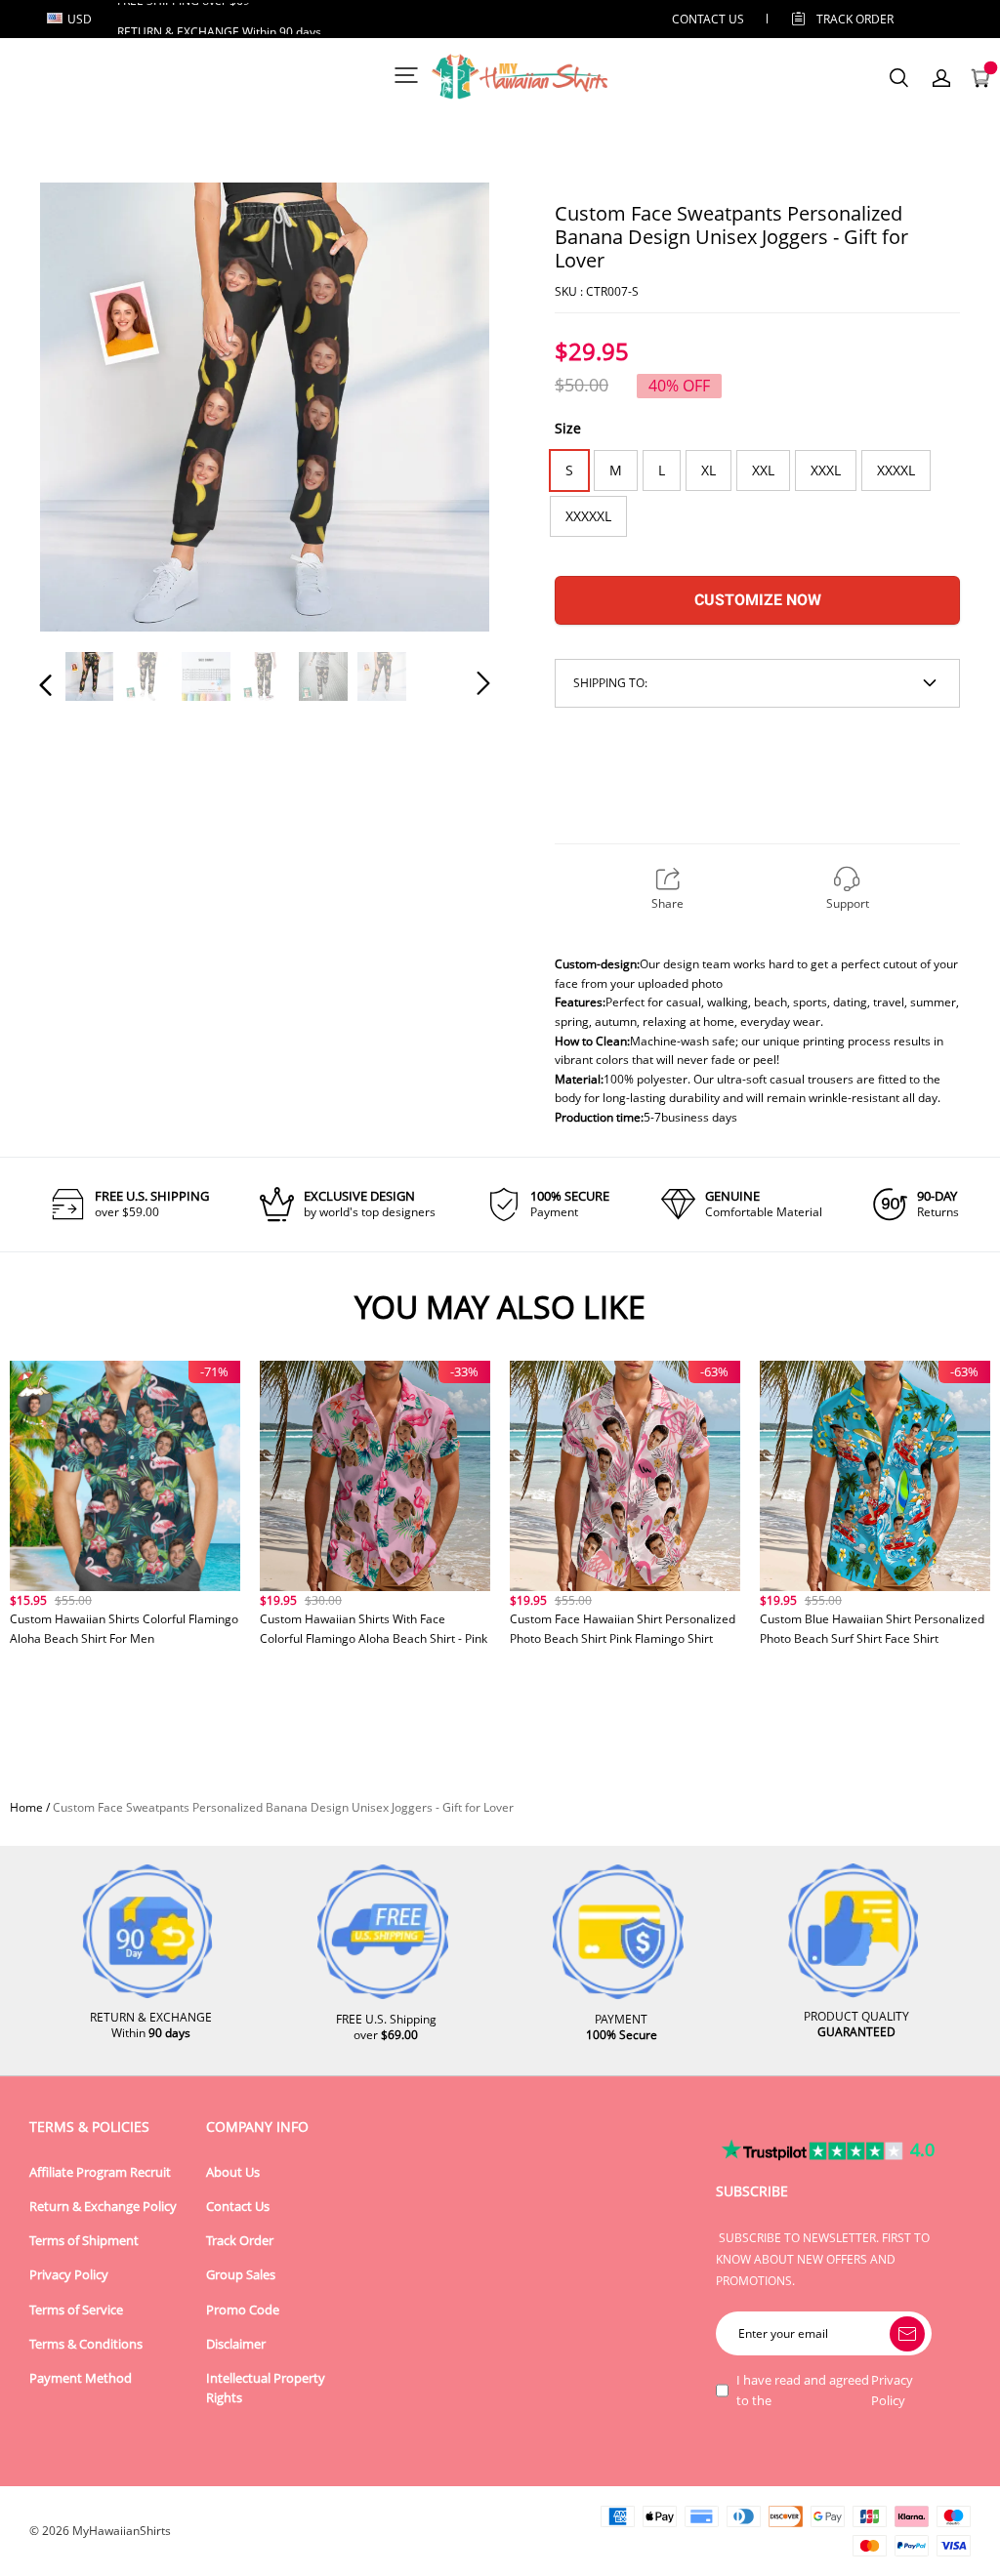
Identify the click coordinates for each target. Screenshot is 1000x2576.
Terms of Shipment (84, 2241)
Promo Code (243, 2310)
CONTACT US (708, 19)
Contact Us (238, 2207)
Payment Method (81, 2378)
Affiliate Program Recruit (100, 2172)
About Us (233, 2172)
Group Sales (241, 2275)
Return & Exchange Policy (103, 2207)
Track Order (855, 19)
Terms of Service (76, 2310)
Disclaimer (236, 2344)
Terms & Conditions (86, 2344)
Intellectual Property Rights (266, 2388)
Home (26, 1807)
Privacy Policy (69, 2275)
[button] (85, 408)
